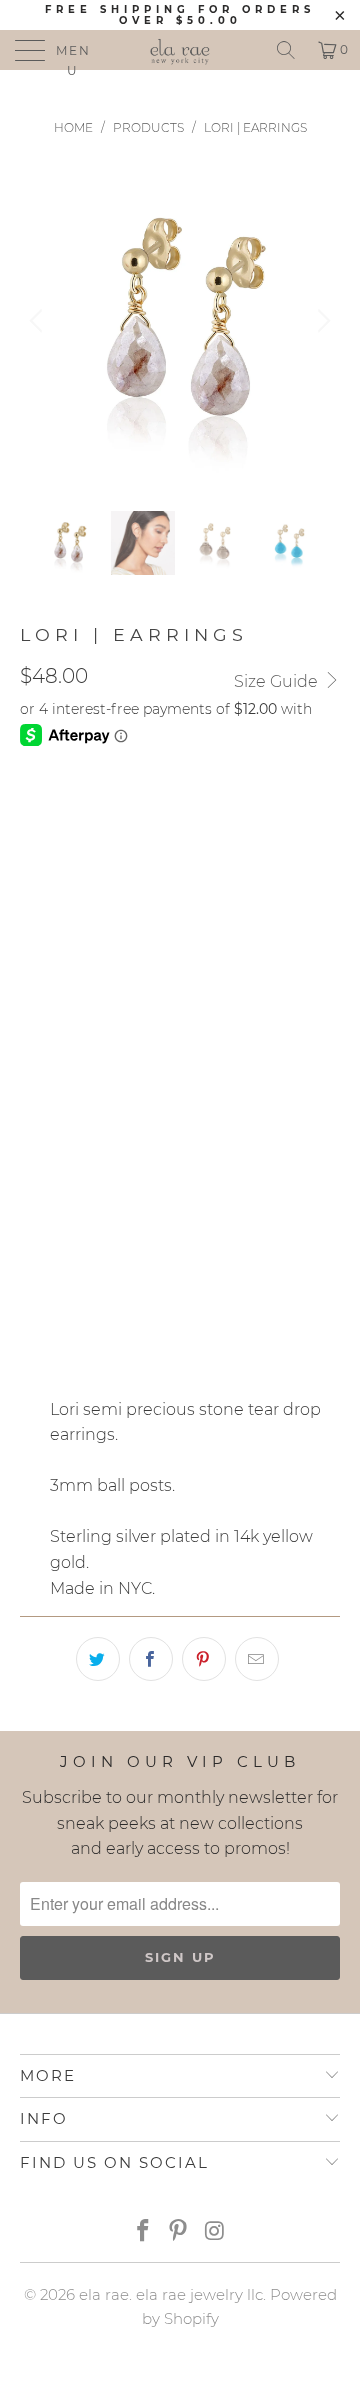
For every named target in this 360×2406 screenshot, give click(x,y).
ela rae (104, 2294)
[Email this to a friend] (257, 1659)
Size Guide (278, 681)
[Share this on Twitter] (98, 1659)
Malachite (161, 1111)
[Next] (321, 321)
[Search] (286, 50)
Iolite (152, 911)
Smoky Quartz (86, 861)
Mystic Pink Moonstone (124, 1061)
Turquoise (212, 861)
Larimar (236, 911)
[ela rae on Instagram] (215, 2232)
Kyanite (60, 1111)
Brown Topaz (85, 1011)
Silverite (65, 811)
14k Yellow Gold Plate (121, 1199)
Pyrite (272, 1061)
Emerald (65, 911)
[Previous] (39, 321)
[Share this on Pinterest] (204, 1659)
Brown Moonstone (107, 961)
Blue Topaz (276, 1111)
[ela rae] (180, 50)
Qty (34, 1256)
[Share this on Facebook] (151, 1659)
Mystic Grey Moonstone (224, 811)
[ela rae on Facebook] (143, 2232)
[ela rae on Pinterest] (179, 2232)
